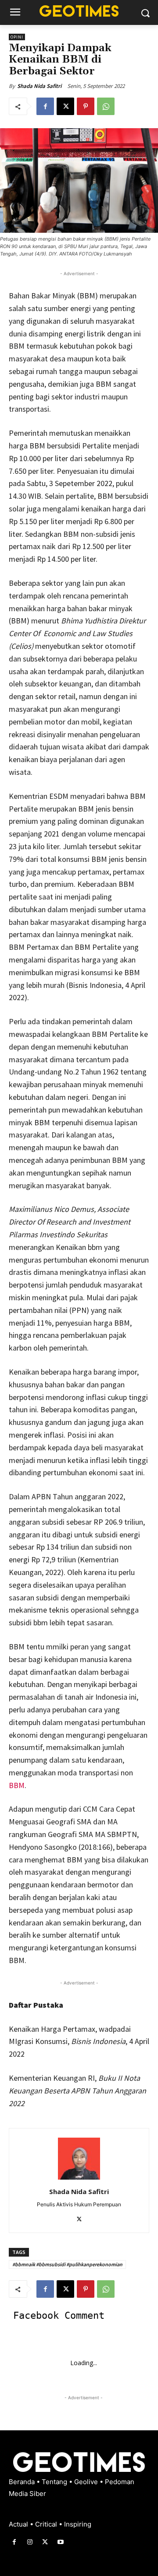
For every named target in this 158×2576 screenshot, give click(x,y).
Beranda (23, 2482)
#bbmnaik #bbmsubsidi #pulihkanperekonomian (67, 2264)
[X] (65, 106)
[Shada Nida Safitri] (79, 2159)
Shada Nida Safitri (39, 86)
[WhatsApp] (106, 106)
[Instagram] (30, 2542)
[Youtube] (61, 2542)
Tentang (55, 2482)
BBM (17, 1785)
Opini (17, 37)
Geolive (87, 2482)
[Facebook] (45, 106)
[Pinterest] (86, 106)
